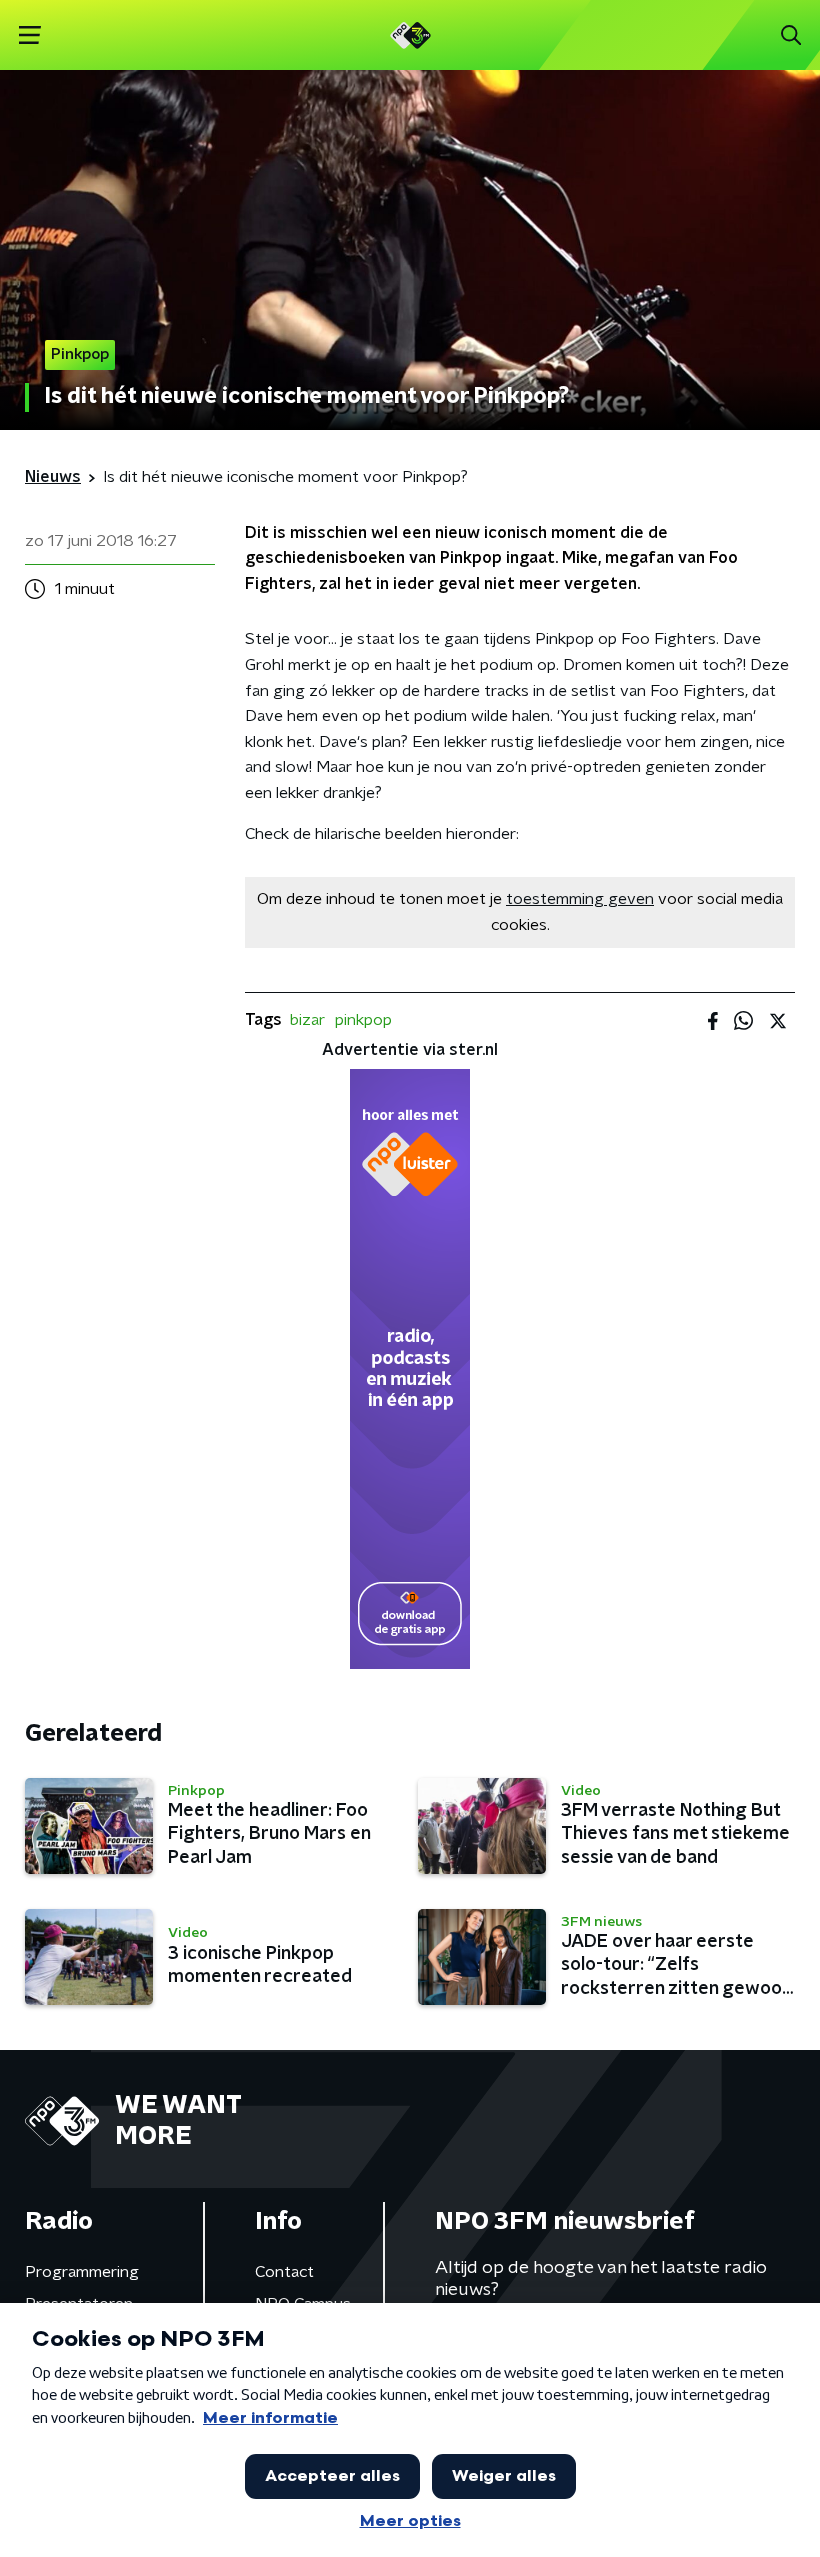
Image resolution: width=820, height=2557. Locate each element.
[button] (29, 35)
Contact (284, 2272)
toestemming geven (580, 899)
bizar (307, 1020)
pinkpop (363, 1020)
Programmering (82, 2272)
